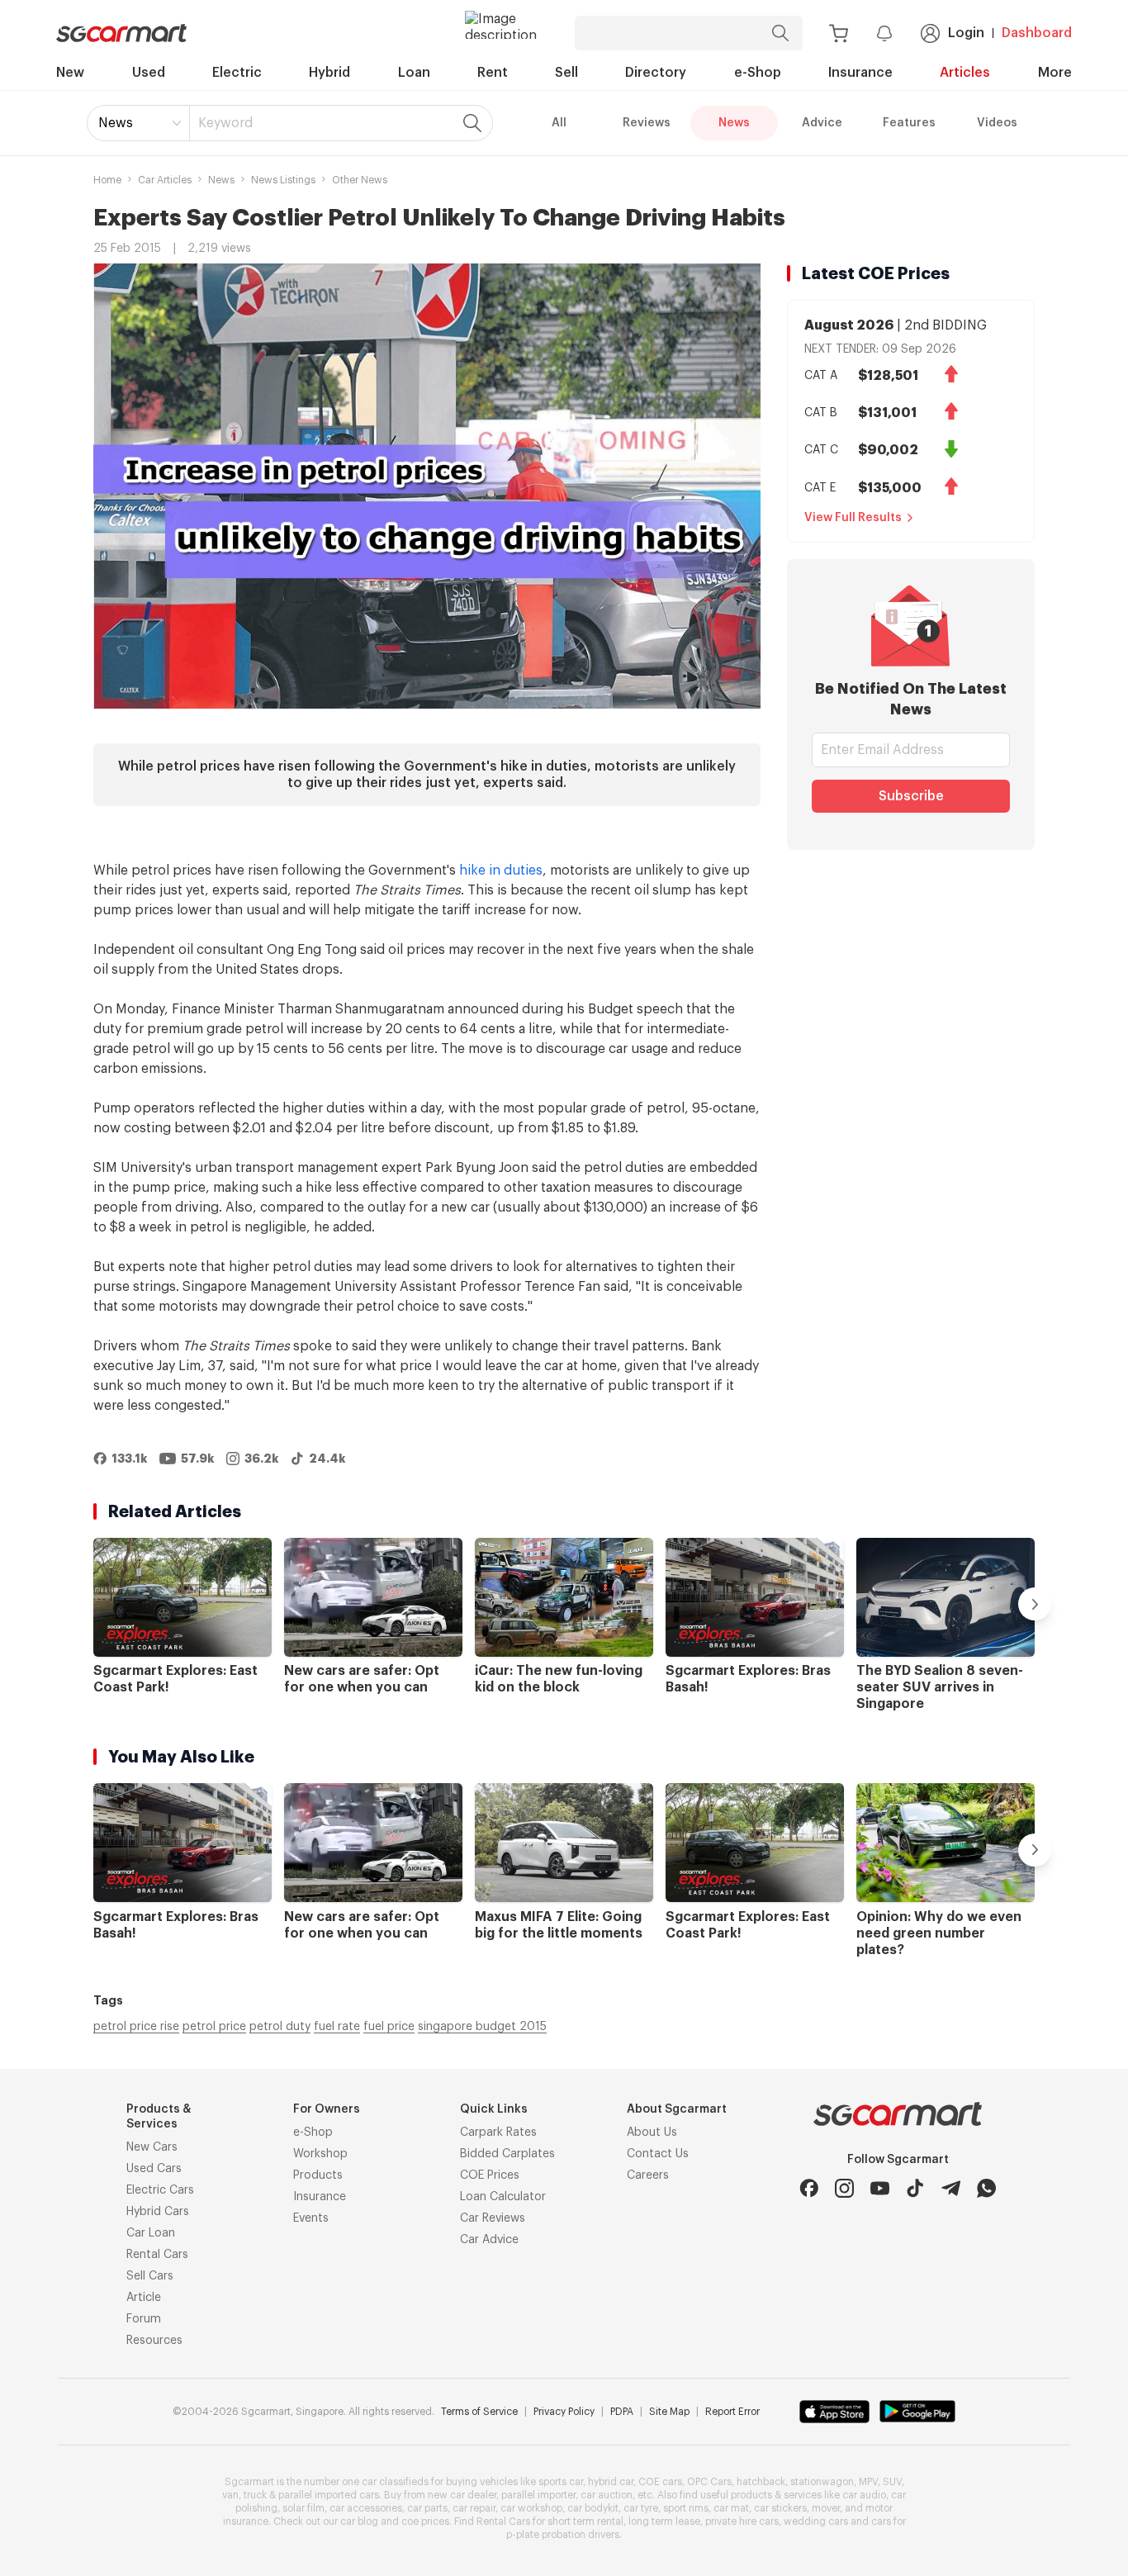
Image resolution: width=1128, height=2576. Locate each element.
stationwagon (822, 2482)
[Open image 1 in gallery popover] (427, 486)
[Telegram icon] (951, 2188)
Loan (414, 73)
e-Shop (758, 73)
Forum (144, 2319)
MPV (868, 2482)
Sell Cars (150, 2276)
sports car (561, 2482)
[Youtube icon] (880, 2188)
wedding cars (816, 2521)
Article (144, 2298)
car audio (864, 2495)
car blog (359, 2521)
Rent (493, 73)
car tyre (641, 2508)
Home (107, 180)
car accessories (366, 2508)
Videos (997, 123)
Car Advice (489, 2240)
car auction (607, 2495)
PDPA (622, 2412)
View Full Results (853, 518)
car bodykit (593, 2508)
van (230, 2495)
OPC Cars (709, 2482)
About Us (652, 2132)
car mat (731, 2508)
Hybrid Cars (158, 2212)
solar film (303, 2508)
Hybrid (329, 73)
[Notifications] (884, 33)
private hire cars (742, 2521)
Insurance (860, 73)
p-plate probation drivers (563, 2535)
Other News (360, 180)
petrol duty (280, 2027)
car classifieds (395, 2482)
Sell (566, 73)
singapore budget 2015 (482, 2027)
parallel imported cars (329, 2495)
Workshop (320, 2154)
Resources (154, 2341)
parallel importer (538, 2495)
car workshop (531, 2508)
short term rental (585, 2521)
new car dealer (462, 2495)
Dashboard (1037, 33)
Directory (656, 73)
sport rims (686, 2508)
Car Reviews (493, 2218)
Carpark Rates (498, 2132)
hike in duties (501, 871)
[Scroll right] (1035, 1604)
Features (909, 123)
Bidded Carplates (507, 2154)
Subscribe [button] (911, 796)
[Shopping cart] (839, 33)
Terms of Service (479, 2412)
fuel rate (337, 2027)
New (70, 73)
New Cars (152, 2147)
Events (311, 2218)
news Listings (283, 180)
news (221, 180)
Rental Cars (157, 2255)
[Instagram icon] (844, 2188)
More (1055, 73)
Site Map (669, 2412)
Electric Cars (160, 2190)
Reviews (647, 123)
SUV (892, 2482)
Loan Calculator (503, 2197)
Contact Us (658, 2154)
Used (149, 73)
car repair (474, 2508)
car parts (427, 2508)
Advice (822, 123)
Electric (237, 73)
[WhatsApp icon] (986, 2188)
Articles (965, 73)
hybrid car (611, 2482)
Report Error (732, 2412)
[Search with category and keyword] (780, 33)
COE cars (660, 2482)
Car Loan (151, 2233)
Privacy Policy (564, 2412)
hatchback (761, 2482)
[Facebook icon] (809, 2188)
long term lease (664, 2521)
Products (318, 2175)
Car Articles (165, 180)
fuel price (389, 2027)
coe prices (425, 2521)
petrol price (214, 2027)
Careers (648, 2175)
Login (966, 33)
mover (826, 2508)
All (559, 123)
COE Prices (490, 2175)
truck (255, 2495)
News (116, 123)
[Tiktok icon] (915, 2188)
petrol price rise (136, 2027)
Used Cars (154, 2169)
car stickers (780, 2508)
